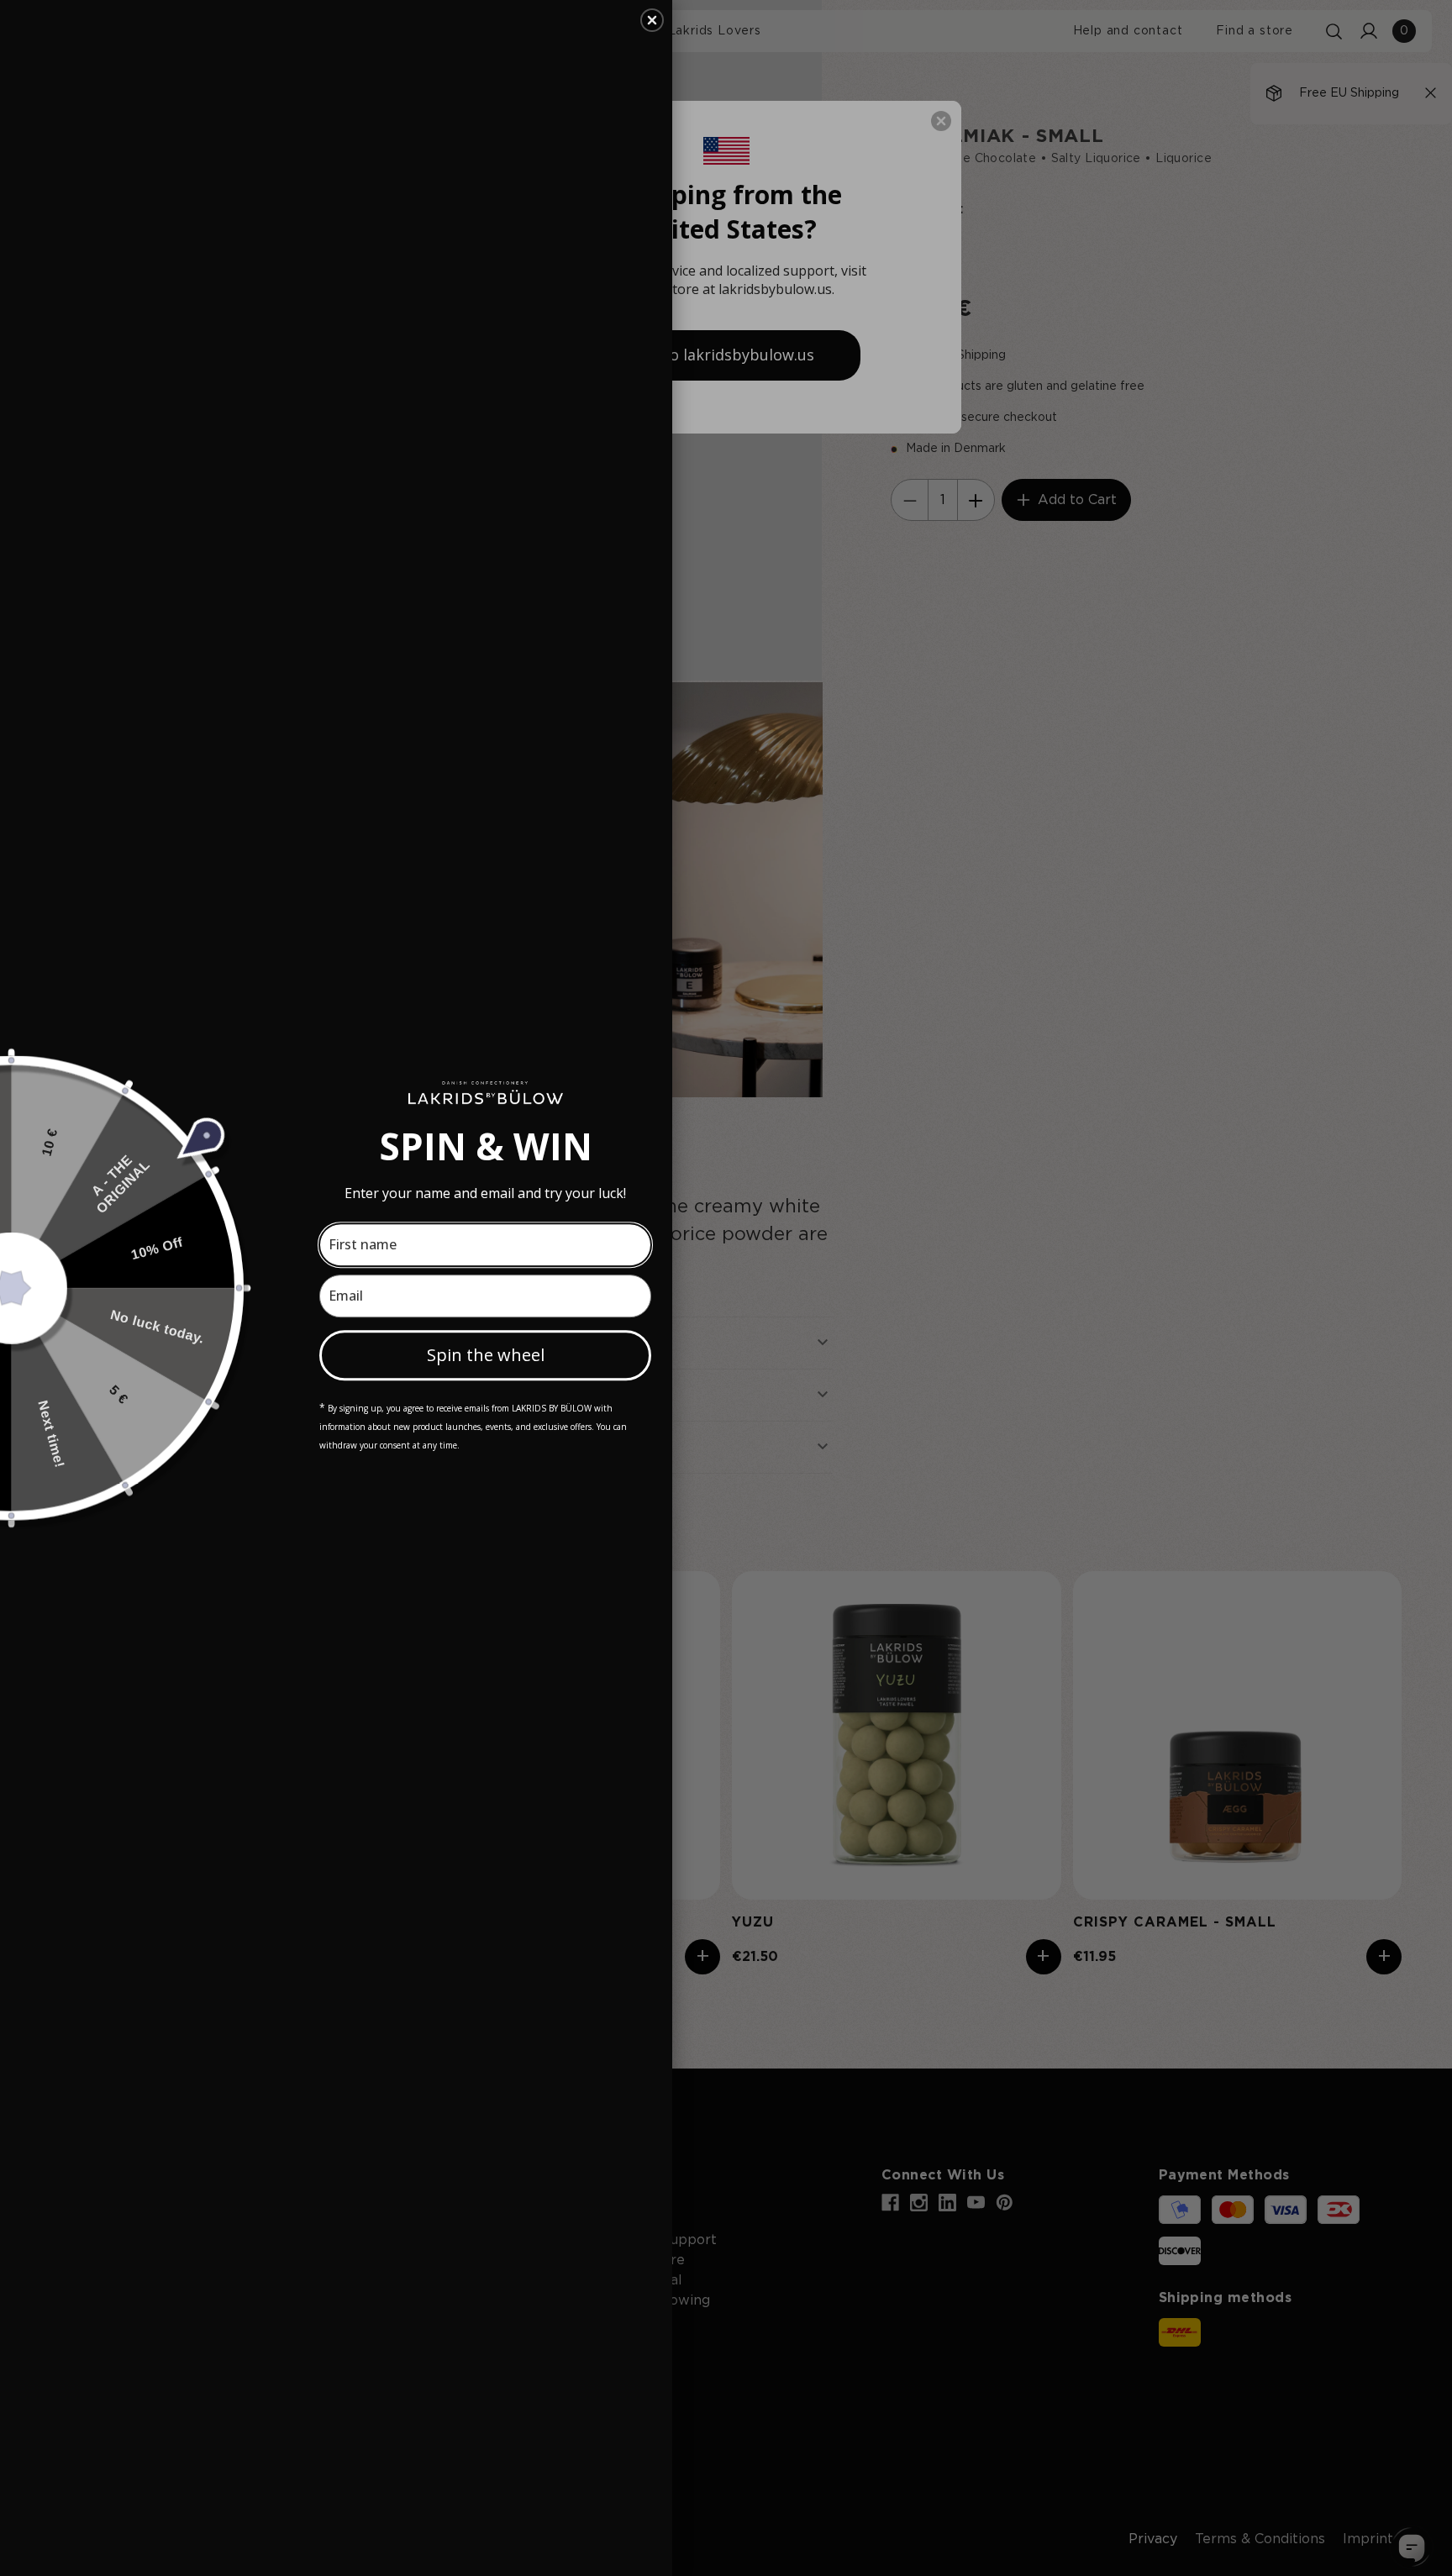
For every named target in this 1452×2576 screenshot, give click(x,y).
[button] (652, 20)
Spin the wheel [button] (486, 1355)
